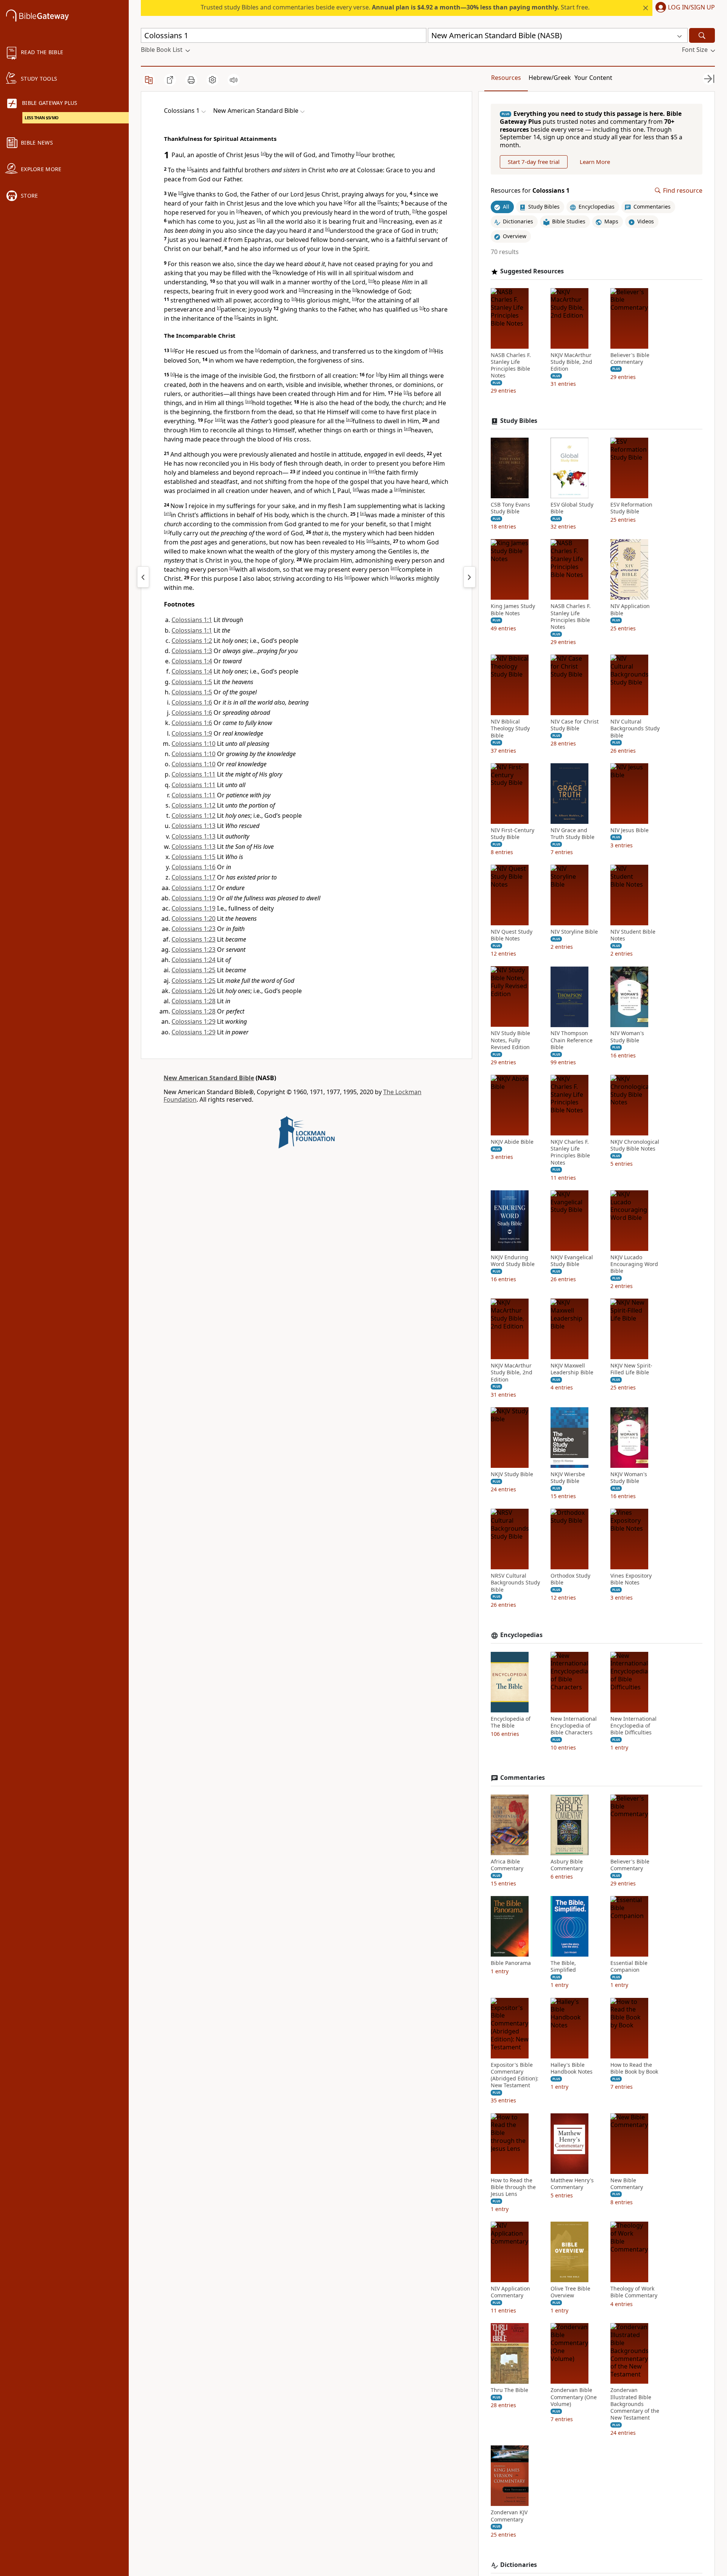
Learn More (595, 162)
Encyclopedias (521, 1635)
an (348, 577)
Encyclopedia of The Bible (511, 1722)
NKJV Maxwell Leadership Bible (572, 1369)
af (356, 489)
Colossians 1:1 (192, 620)
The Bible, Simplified (563, 1966)
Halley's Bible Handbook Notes (572, 2068)
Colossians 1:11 (193, 774)
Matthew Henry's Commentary (572, 2184)
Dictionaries (519, 2565)
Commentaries (523, 1778)
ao (393, 577)
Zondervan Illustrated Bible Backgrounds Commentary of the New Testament (635, 2404)
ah (167, 513)
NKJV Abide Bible (512, 1142)
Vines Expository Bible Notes (631, 1579)
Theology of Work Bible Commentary (634, 2292)
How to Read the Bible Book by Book (634, 2068)
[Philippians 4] (143, 577)
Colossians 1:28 (193, 1001)
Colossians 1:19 (193, 898)
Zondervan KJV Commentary (509, 2516)
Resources (506, 78)
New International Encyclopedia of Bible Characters (574, 1726)
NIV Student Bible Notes (633, 935)
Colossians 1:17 (193, 877)
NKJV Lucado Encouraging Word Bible (634, 1264)
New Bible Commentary (627, 2184)
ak (370, 541)
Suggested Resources (532, 271)
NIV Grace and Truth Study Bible (573, 834)
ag (398, 489)
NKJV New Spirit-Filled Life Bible (631, 1369)
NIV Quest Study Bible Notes (512, 935)
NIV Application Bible (630, 610)
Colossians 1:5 (192, 682)
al (232, 568)
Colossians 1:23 (193, 929)
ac (349, 419)
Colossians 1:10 (193, 744)
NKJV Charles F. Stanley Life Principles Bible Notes (570, 1152)
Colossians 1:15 (193, 857)
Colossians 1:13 (193, 826)
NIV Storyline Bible (574, 932)
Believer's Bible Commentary (630, 359)
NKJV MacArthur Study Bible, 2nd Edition (571, 362)
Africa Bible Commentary (507, 1865)
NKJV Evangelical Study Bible (572, 1261)
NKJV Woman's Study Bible (629, 1478)
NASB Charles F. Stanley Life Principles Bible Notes (511, 366)
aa (249, 401)
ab (218, 419)
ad (407, 429)
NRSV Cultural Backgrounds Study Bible (515, 1583)
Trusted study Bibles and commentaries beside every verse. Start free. (395, 7)
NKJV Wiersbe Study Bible (568, 1478)
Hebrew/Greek (550, 78)
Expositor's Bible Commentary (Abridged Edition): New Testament (515, 2075)
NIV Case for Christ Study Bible (575, 725)
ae (372, 471)
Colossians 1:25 (193, 970)
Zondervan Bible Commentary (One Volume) (574, 2397)
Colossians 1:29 (193, 1021)
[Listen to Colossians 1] (234, 80)
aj (167, 532)
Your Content (593, 78)
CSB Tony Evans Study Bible (510, 508)
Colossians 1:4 (192, 661)
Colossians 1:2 (192, 641)
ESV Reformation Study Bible (631, 508)
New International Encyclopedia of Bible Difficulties (633, 1726)
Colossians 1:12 (193, 805)
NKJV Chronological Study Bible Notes (635, 1145)
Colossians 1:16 (193, 867)
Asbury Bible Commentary (567, 1865)
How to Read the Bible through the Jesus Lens (513, 2187)
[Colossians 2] (470, 577)
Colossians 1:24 (193, 960)
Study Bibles (519, 421)
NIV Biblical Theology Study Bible (510, 728)
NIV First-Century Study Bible (512, 834)
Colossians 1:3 (192, 651)
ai (363, 513)
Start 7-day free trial (534, 162)
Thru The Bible (509, 2390)
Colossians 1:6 (192, 702)
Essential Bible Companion (629, 1966)
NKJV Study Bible (512, 1474)
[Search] (702, 35)
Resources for (530, 191)
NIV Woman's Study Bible (627, 1037)
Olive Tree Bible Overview (570, 2292)
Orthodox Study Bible (570, 1579)
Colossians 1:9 (192, 733)
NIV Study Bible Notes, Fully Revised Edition (510, 1040)
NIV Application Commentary (510, 2292)
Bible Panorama (511, 1963)
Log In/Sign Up (691, 8)
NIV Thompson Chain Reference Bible (572, 1040)
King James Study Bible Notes (513, 610)
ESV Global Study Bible (572, 508)
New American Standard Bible (209, 1078)
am (395, 568)
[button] (684, 8)
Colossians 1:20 (193, 918)
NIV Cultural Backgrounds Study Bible (635, 728)
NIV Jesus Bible (629, 830)
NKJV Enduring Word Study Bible (513, 1261)
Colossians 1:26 (193, 991)
